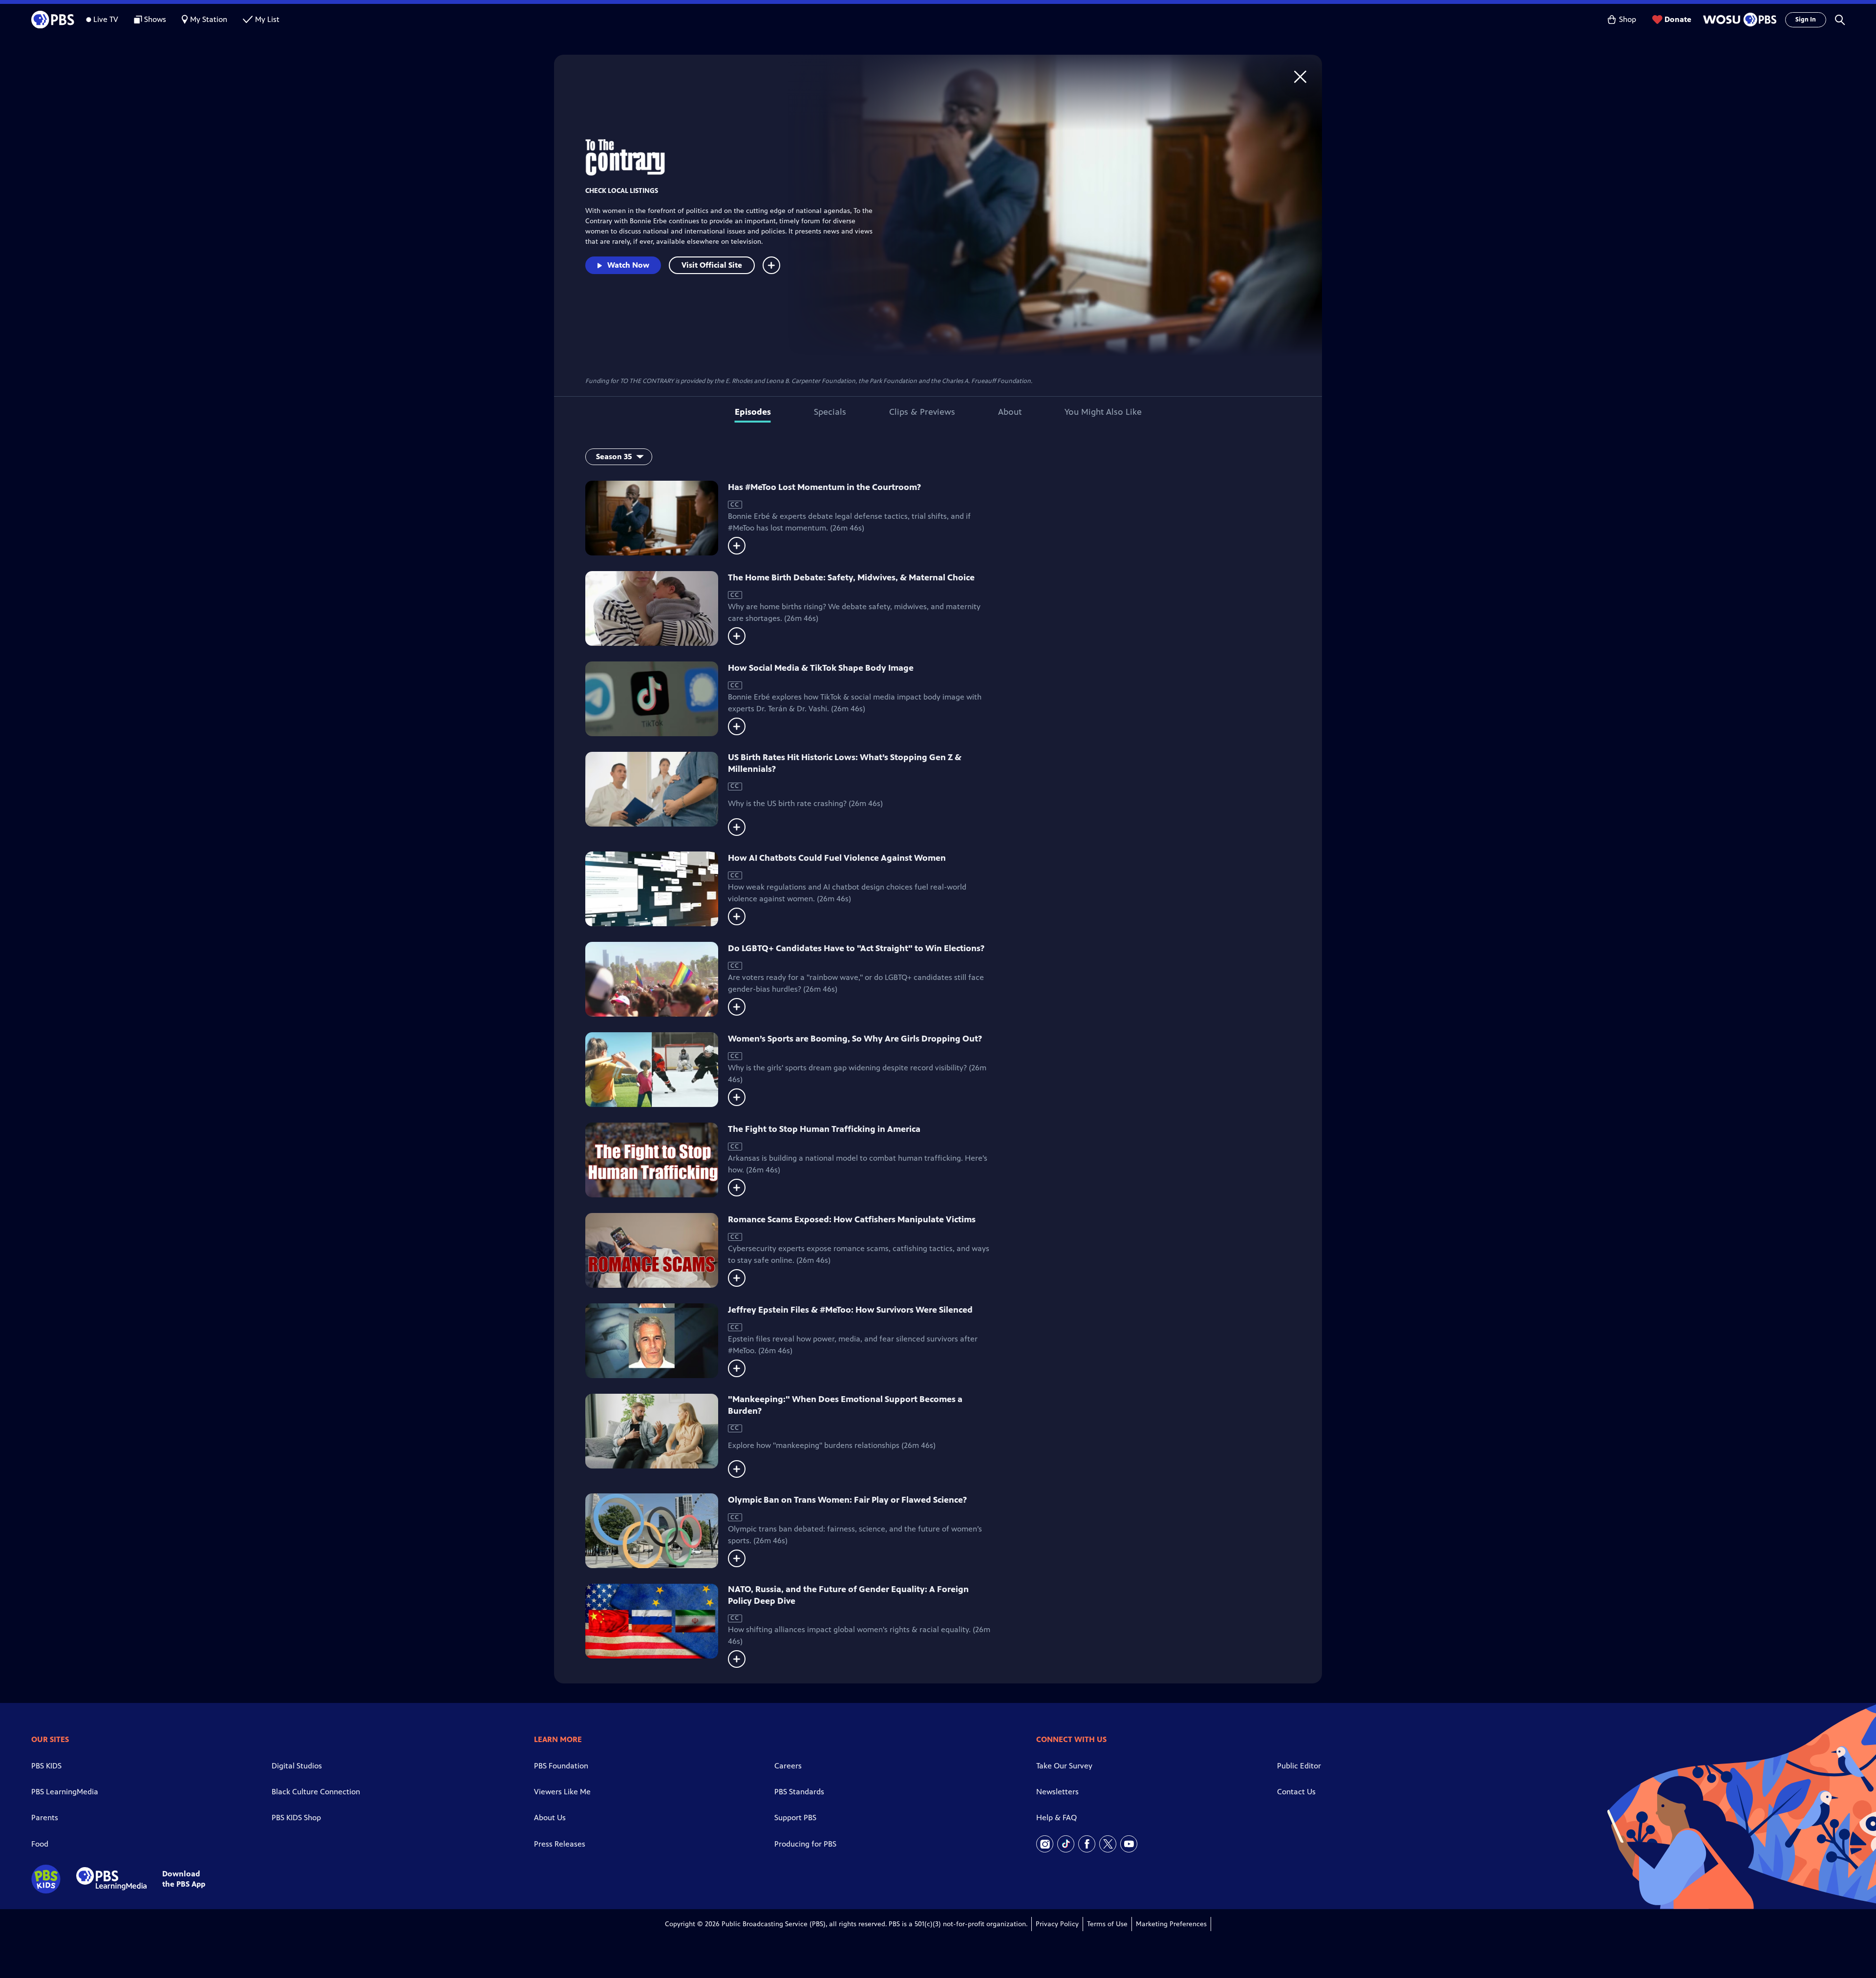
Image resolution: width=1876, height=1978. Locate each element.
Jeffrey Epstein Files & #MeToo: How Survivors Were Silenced (850, 1310)
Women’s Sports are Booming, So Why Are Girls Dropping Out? (855, 1039)
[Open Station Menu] (1738, 20)
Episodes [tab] (753, 412)
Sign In (1806, 20)
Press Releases (560, 1844)
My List (267, 19)
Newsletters (1057, 1792)
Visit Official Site (712, 265)
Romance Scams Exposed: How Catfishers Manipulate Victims (852, 1219)
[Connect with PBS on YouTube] (1129, 1844)
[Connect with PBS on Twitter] (1108, 1844)
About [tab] (1010, 412)
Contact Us (1296, 1792)
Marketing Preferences (1171, 1924)
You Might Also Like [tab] (1103, 412)
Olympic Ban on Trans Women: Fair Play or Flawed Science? (847, 1500)
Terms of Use (1107, 1924)
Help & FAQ (1056, 1818)
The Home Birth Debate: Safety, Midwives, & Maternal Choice (851, 577)
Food (40, 1844)
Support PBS (795, 1818)
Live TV (106, 19)
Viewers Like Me (562, 1792)
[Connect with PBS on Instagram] (1045, 1844)
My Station (209, 19)
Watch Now (628, 265)
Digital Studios (297, 1766)
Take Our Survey (1064, 1766)
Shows (155, 19)
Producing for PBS (805, 1844)
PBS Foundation (561, 1766)
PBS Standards (799, 1792)
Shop (1628, 19)
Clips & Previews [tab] (922, 412)
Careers (788, 1766)
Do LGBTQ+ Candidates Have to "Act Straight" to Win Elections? (856, 948)
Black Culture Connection (316, 1792)
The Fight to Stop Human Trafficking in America (824, 1129)
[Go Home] (1300, 76)
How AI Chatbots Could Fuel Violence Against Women (837, 858)
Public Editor (1299, 1766)
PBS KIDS (46, 1766)
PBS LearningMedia (65, 1792)
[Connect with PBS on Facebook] (1087, 1844)
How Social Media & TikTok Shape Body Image (821, 668)
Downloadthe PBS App (184, 1879)
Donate (1678, 19)
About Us (550, 1818)
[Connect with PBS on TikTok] (1066, 1844)
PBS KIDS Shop (296, 1818)
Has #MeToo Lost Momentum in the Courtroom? (824, 487)
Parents (45, 1818)
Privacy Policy (1057, 1924)
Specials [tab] (830, 412)
